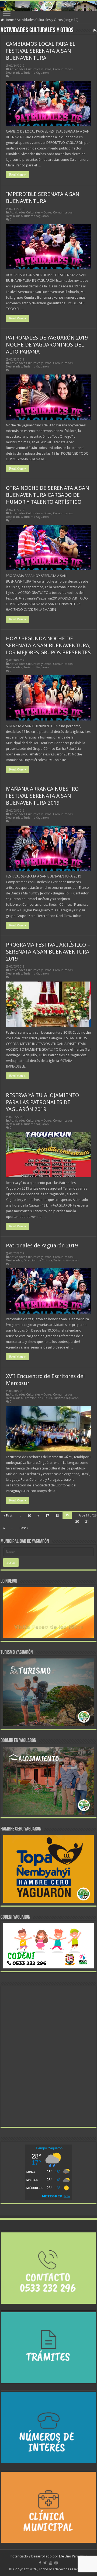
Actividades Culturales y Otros (30, 69)
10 (29, 1516)
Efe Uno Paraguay (73, 2556)
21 (87, 1521)
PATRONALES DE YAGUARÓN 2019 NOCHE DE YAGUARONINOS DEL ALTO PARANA (47, 345)
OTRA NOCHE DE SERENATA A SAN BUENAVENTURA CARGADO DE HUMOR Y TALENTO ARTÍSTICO (48, 495)
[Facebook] (40, 2563)
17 (47, 1516)
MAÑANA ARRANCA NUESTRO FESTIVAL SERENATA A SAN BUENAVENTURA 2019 (42, 796)
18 (57, 1516)
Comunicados (63, 69)
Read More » (18, 175)
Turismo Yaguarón (36, 73)
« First (8, 1516)
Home (9, 20)
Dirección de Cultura (38, 1260)
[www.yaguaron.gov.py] (48, 6)
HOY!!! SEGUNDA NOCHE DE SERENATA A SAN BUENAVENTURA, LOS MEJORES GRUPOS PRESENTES (48, 645)
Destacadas (14, 73)
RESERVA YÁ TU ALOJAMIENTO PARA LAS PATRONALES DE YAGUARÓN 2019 (42, 1102)
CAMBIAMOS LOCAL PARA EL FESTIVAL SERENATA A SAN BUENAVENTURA (41, 51)
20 (77, 1521)
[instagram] (56, 2563)
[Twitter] (45, 2563)
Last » (24, 1528)
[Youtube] (51, 2563)
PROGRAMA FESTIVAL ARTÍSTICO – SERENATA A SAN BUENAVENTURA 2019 (48, 952)
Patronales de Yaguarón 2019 (42, 1246)
